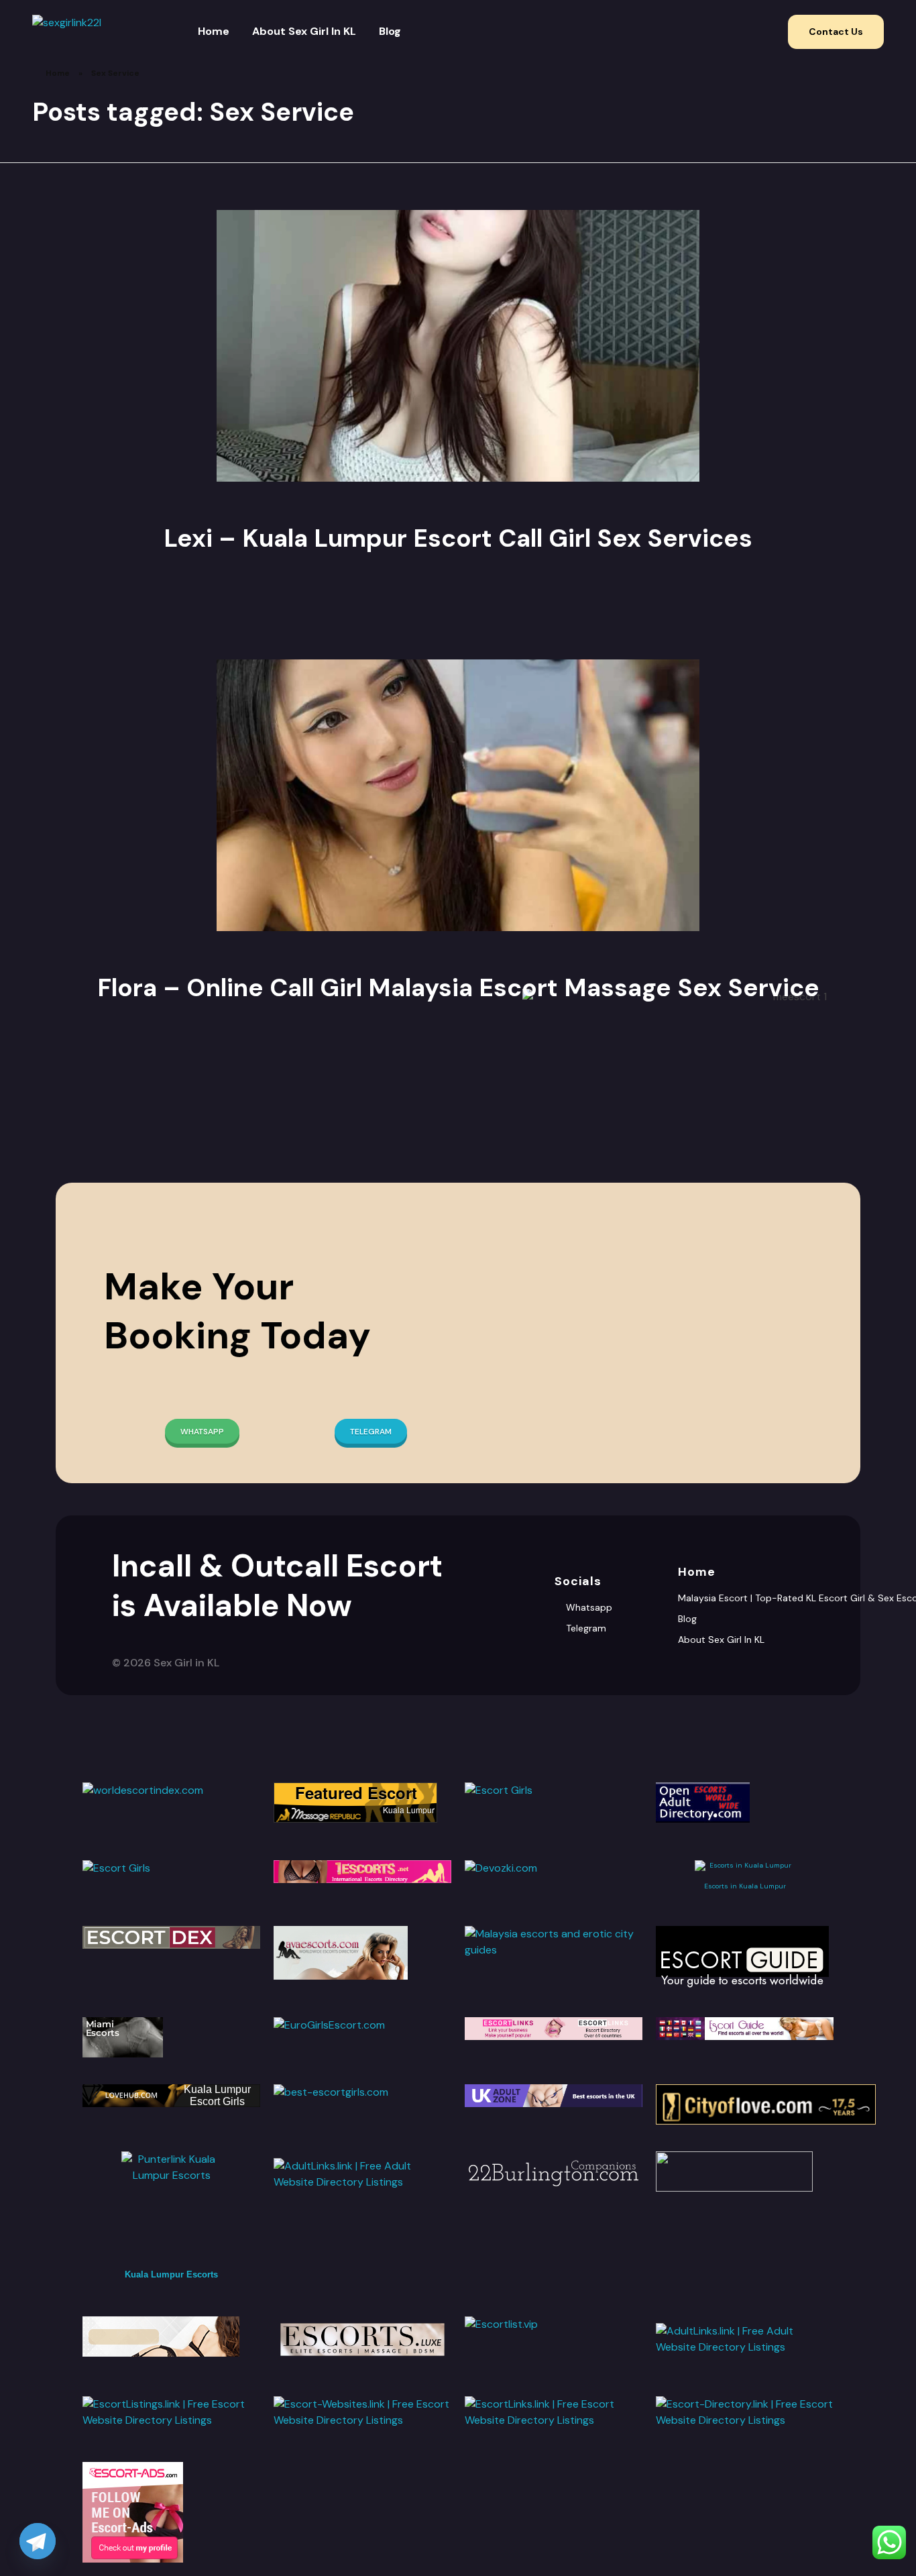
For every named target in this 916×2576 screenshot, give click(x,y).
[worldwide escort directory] (362, 1872)
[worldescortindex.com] (171, 1790)
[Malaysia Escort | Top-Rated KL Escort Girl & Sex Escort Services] (72, 32)
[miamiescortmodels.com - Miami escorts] (171, 2037)
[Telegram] (38, 2541)
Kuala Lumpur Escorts (171, 2274)
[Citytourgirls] (745, 2171)
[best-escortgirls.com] (362, 2092)
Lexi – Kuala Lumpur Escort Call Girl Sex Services (458, 538)
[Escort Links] (554, 2029)
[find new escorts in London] (554, 2096)
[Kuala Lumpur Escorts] (745, 2029)
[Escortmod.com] (171, 2337)
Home (58, 73)
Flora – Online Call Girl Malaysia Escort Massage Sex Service (458, 987)
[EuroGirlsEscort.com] (362, 2025)
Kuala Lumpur (409, 1810)
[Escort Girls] (554, 1803)
